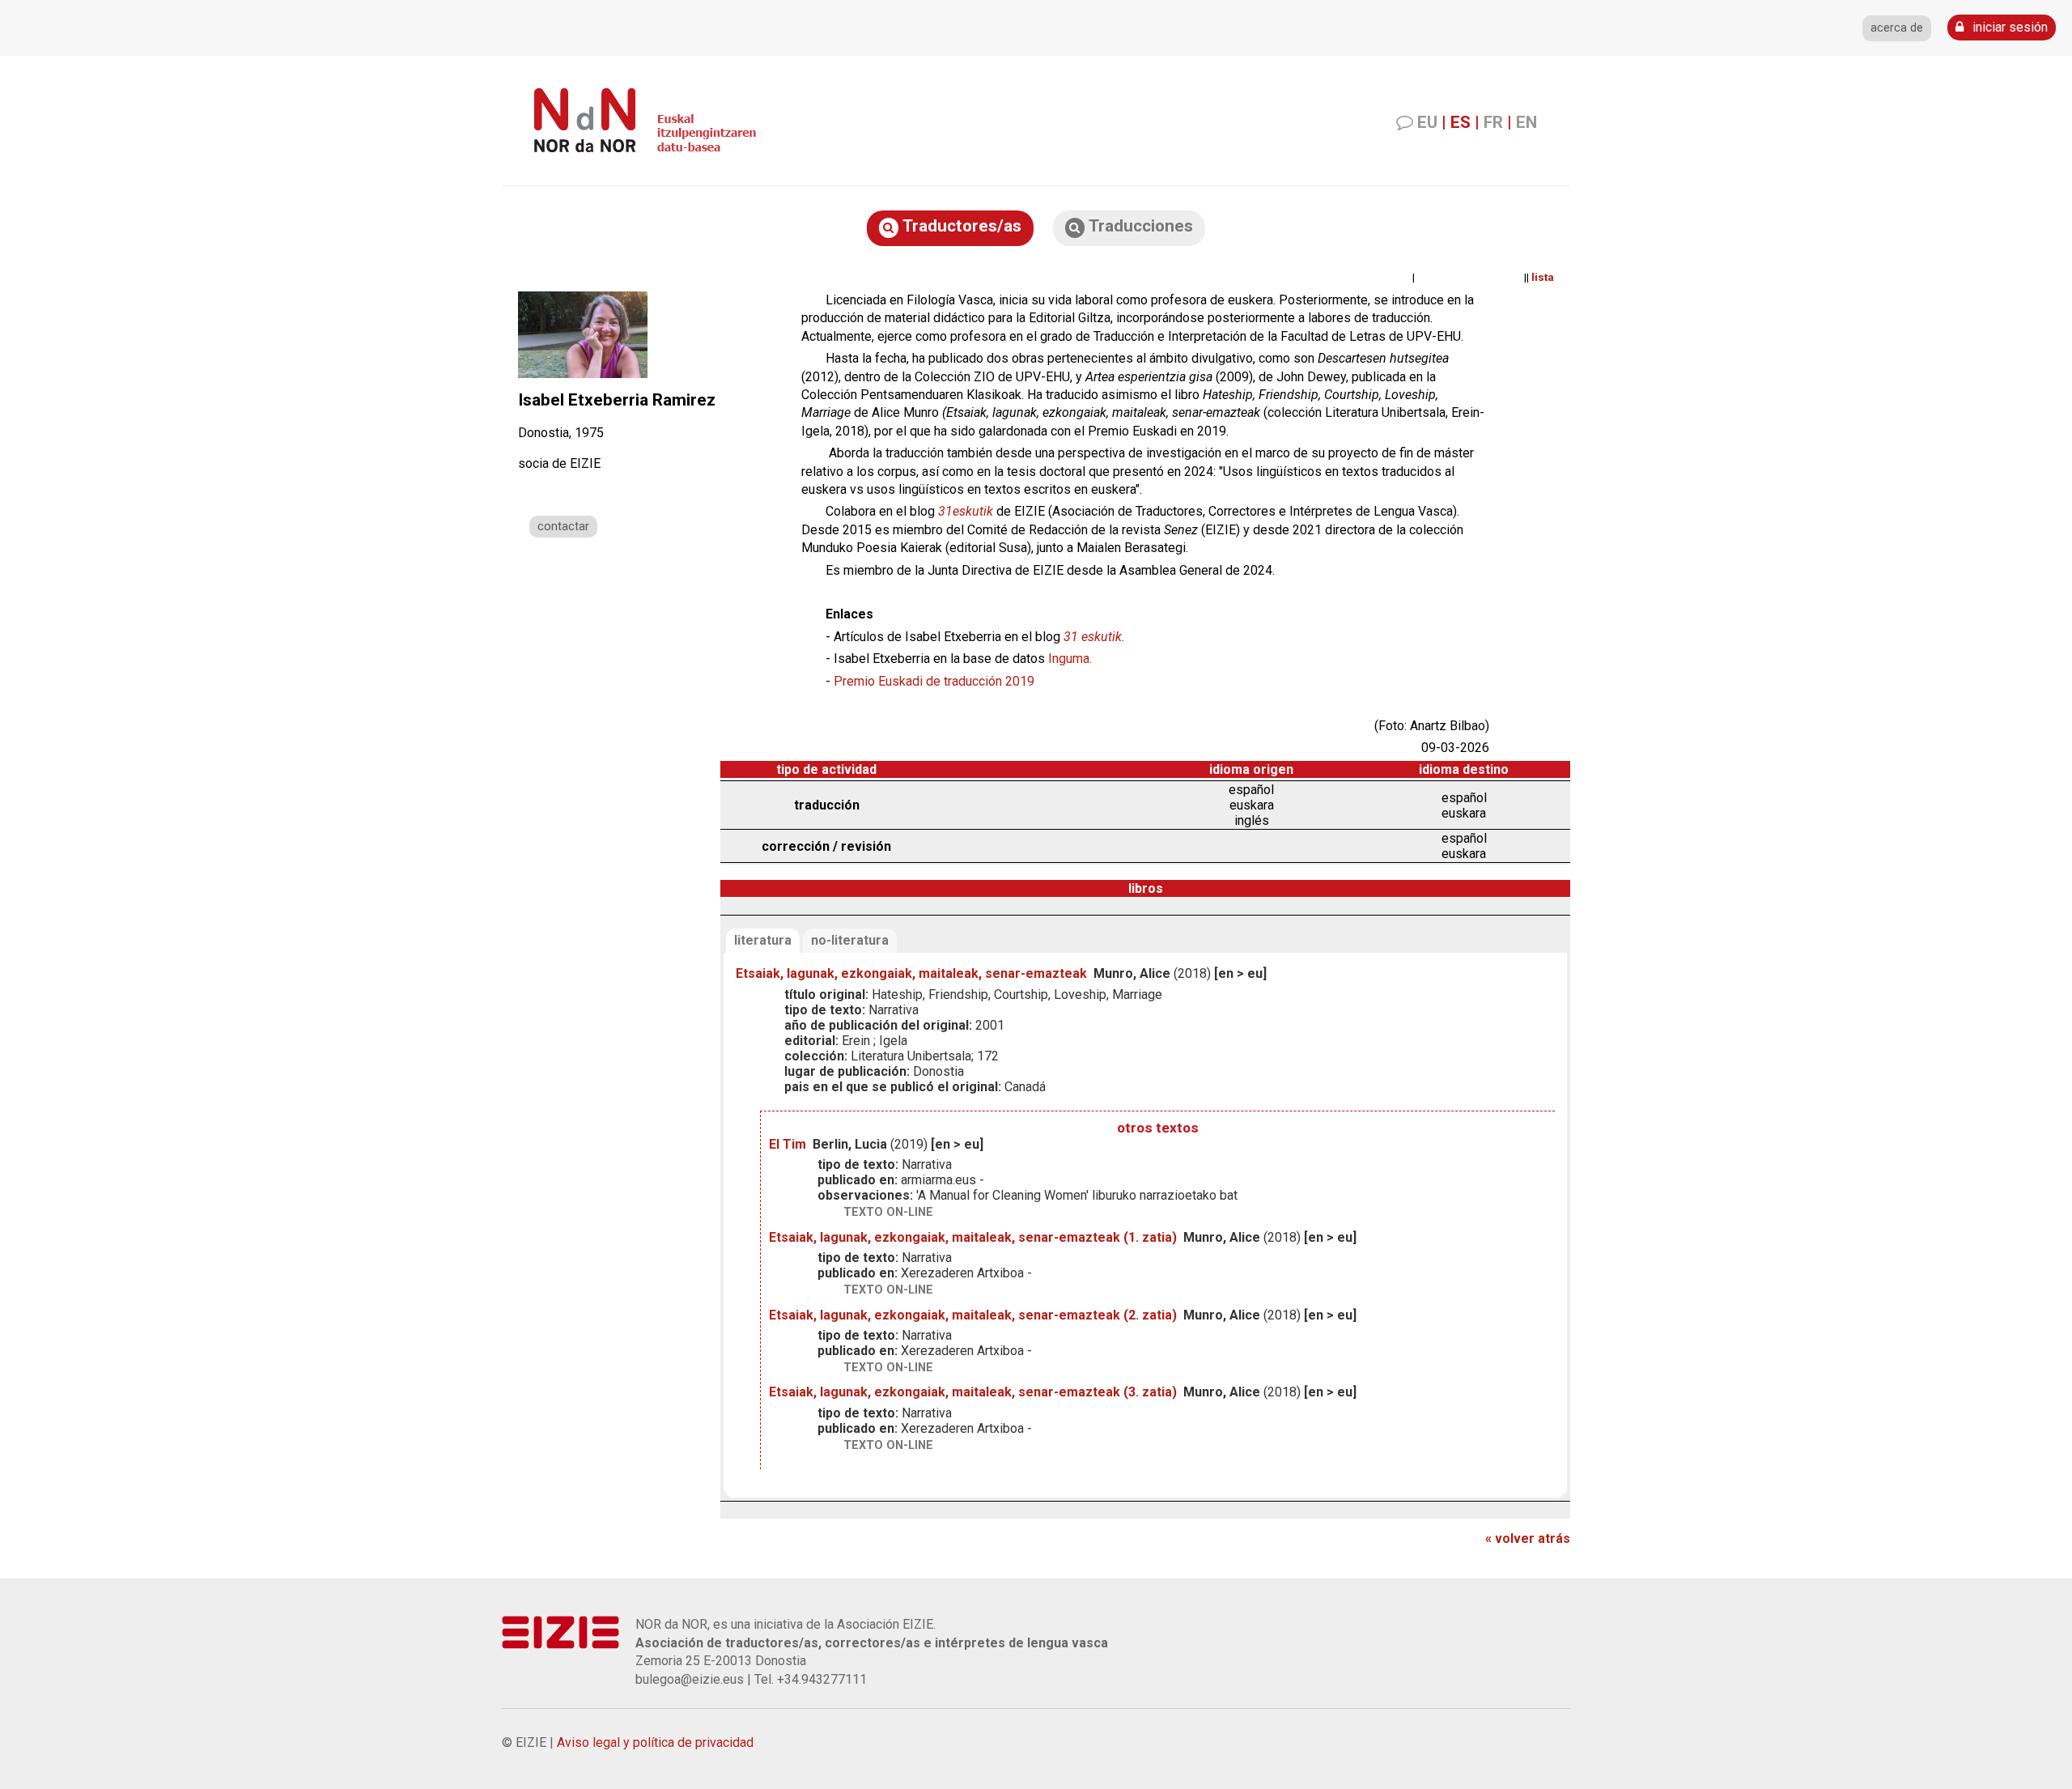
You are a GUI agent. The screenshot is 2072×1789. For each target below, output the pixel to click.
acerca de (1897, 28)
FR (1493, 122)
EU (1427, 122)
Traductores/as (960, 226)
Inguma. (1070, 659)
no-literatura (850, 940)
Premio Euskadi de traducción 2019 (934, 681)
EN (1526, 122)
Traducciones (1139, 226)
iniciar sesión (2008, 27)
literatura (763, 940)
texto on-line (888, 1212)
